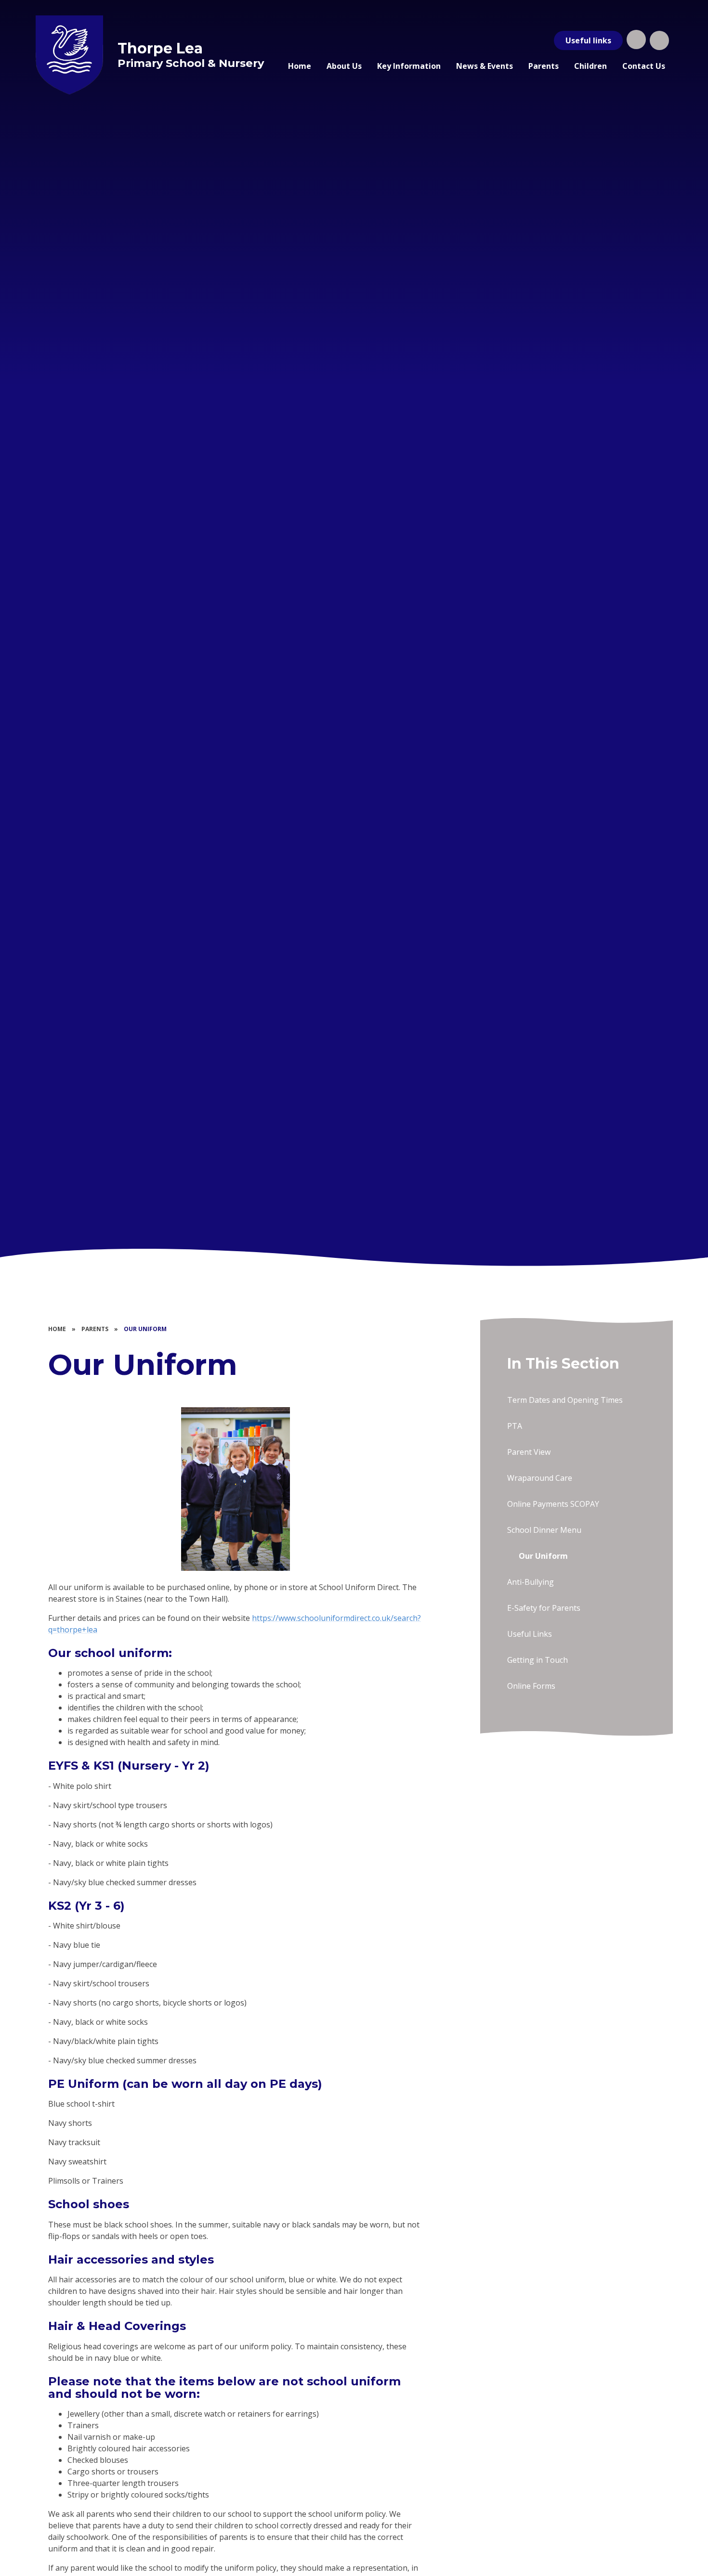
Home (57, 1329)
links (588, 40)
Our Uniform (145, 1329)
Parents (95, 1329)
